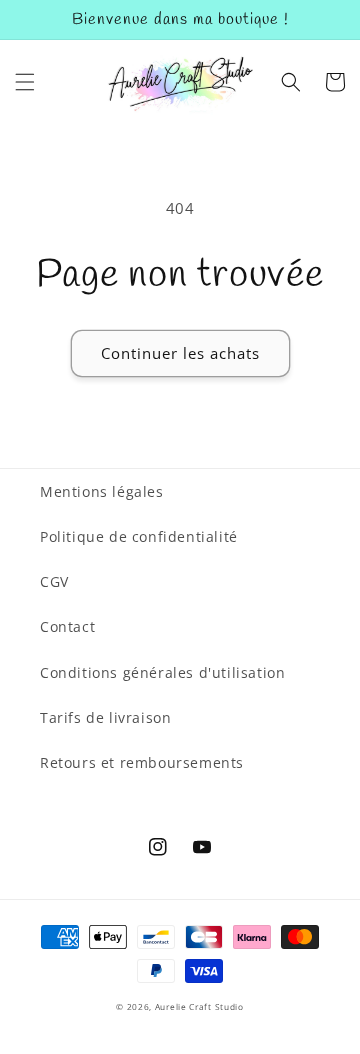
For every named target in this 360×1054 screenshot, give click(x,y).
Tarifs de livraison (105, 717)
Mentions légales (102, 491)
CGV (54, 581)
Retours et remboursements (142, 762)
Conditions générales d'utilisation (162, 672)
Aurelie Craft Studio (199, 1006)
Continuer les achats (180, 353)
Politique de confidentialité (139, 536)
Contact (67, 626)
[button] (25, 82)
